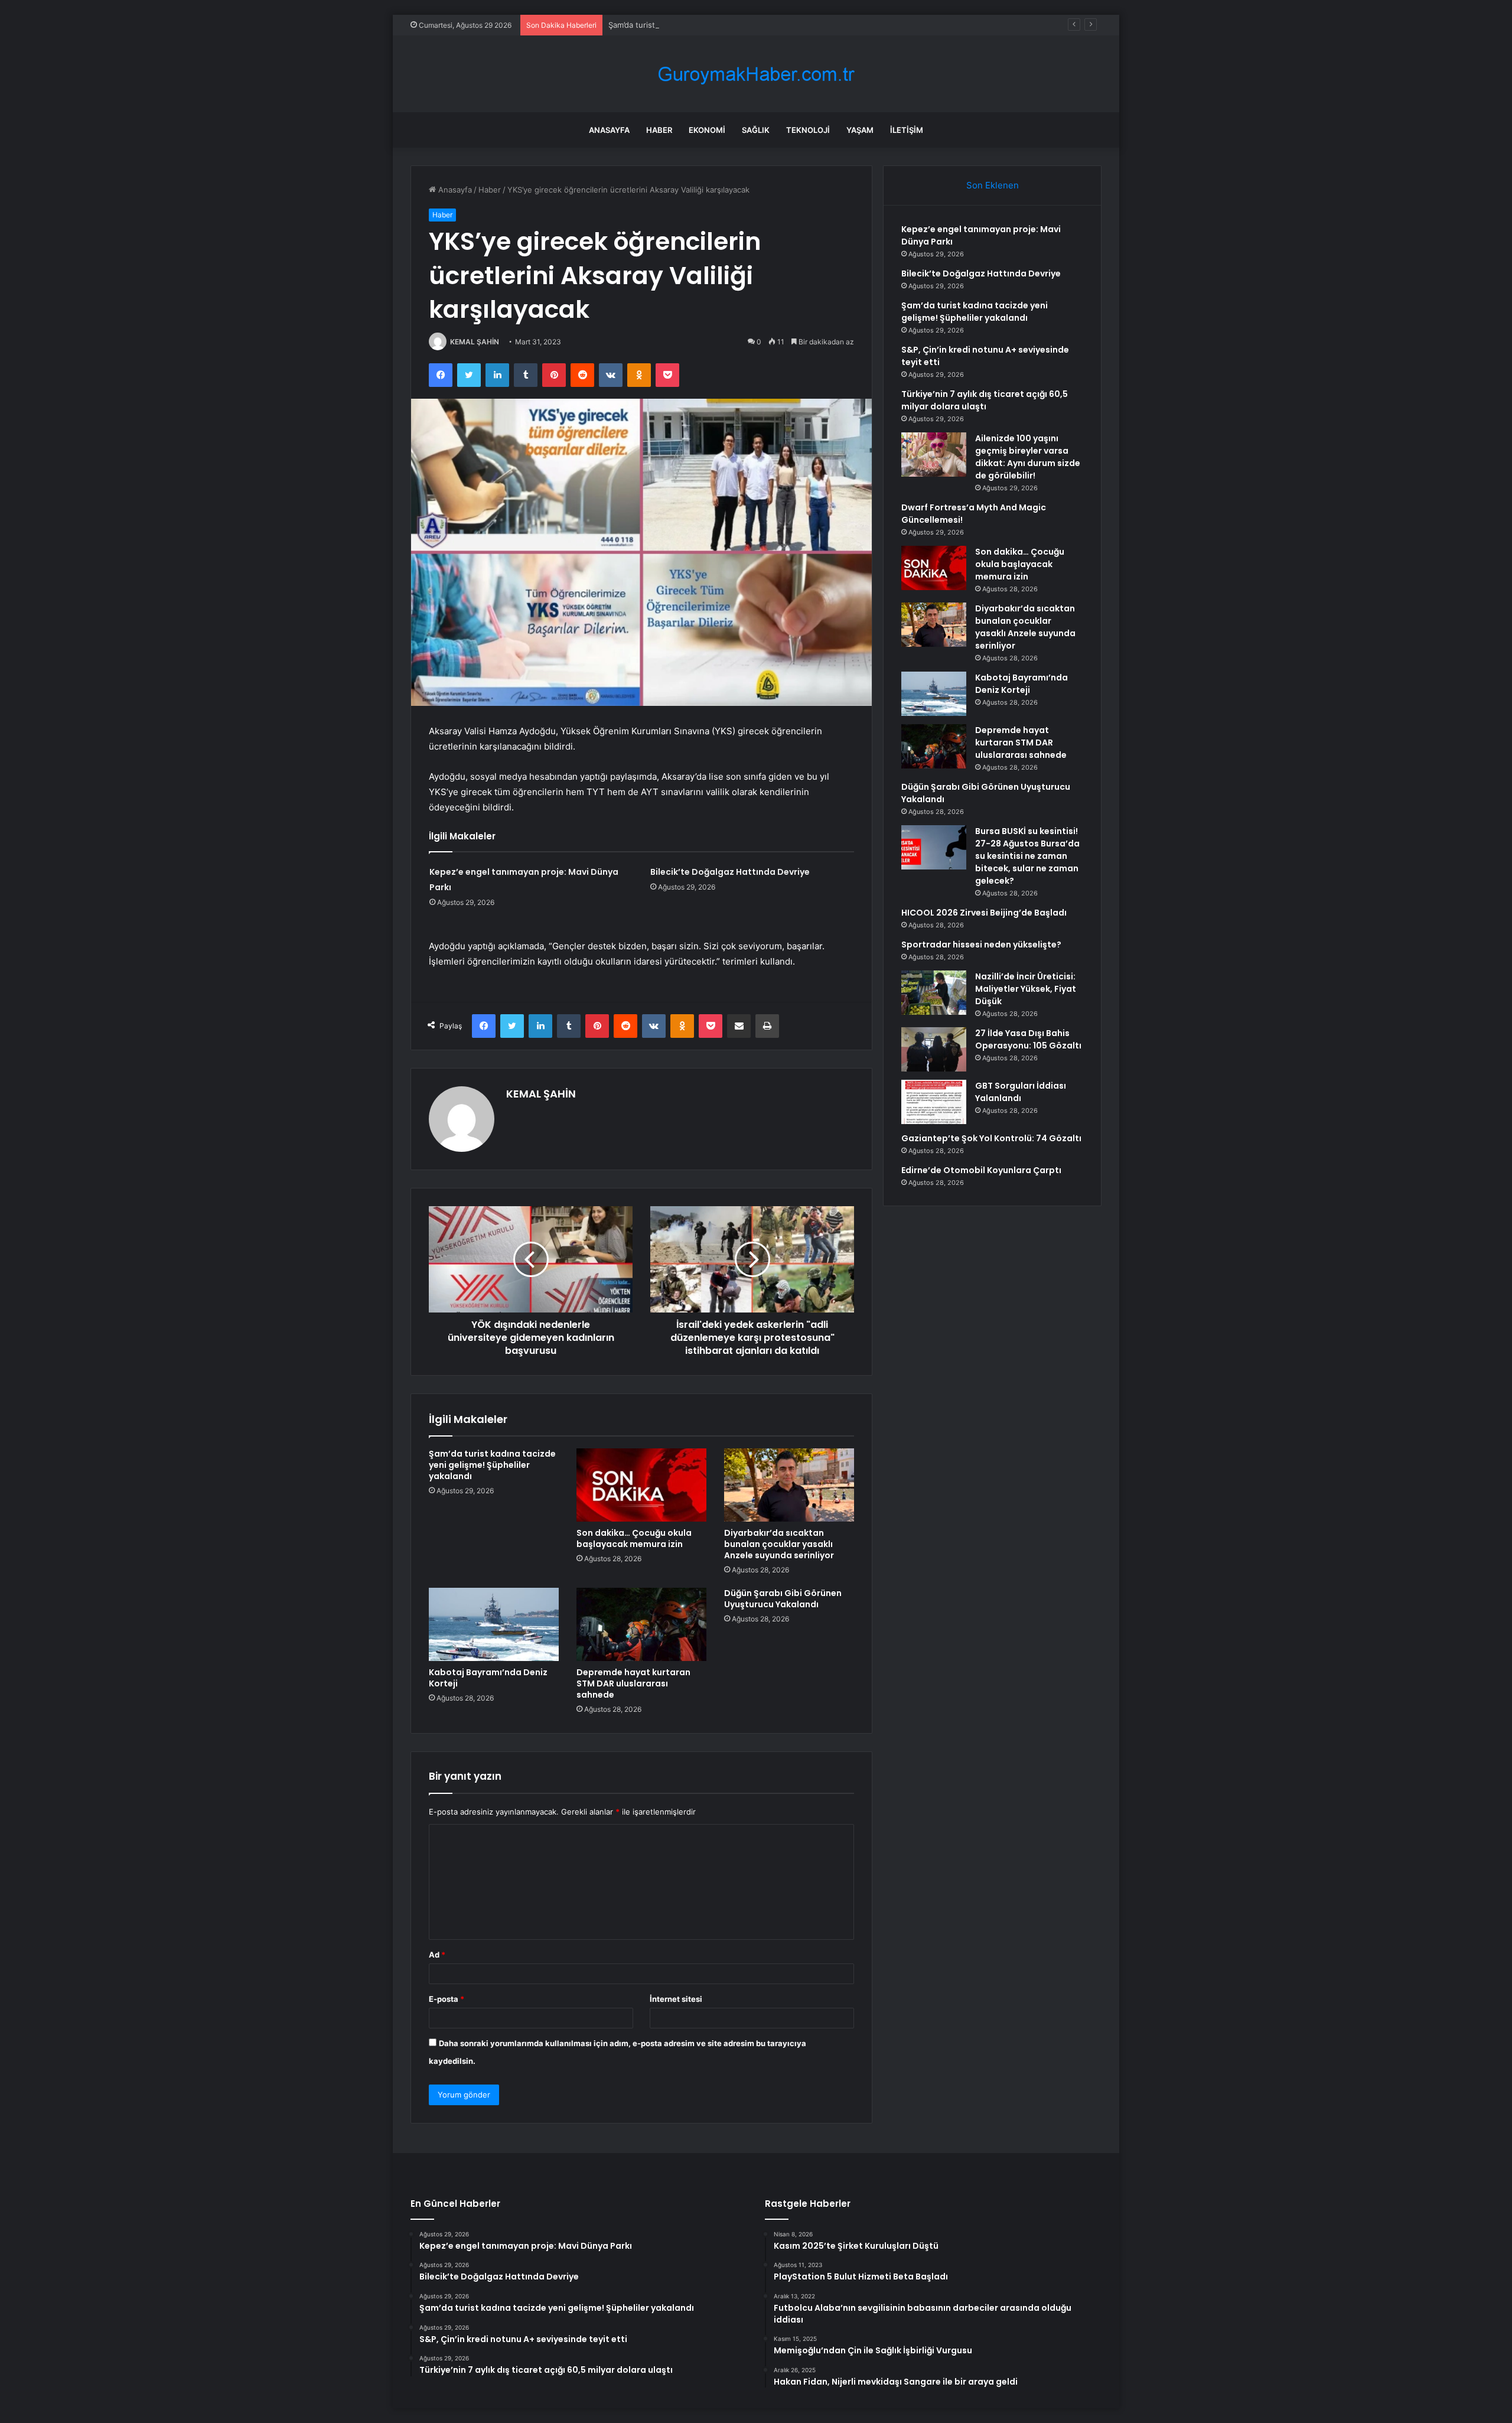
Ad (437, 1955)
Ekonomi (707, 130)
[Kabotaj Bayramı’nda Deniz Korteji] (494, 1624)
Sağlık (756, 130)
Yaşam (860, 130)
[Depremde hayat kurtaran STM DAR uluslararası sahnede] (641, 1624)
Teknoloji (808, 130)
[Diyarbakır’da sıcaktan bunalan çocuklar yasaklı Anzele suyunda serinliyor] (789, 1485)
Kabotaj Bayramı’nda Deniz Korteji (488, 1678)
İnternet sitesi (676, 1999)
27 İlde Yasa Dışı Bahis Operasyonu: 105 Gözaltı (1028, 1039)
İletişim (907, 130)
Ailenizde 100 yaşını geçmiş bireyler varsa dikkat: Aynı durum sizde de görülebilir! (1028, 457)
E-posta (447, 1999)
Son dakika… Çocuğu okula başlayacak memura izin (634, 1538)
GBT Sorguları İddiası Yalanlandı (1021, 1092)
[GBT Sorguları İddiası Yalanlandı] (934, 1102)
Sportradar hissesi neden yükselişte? (981, 945)
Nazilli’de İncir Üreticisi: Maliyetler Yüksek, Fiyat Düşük (1026, 989)
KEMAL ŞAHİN (475, 342)
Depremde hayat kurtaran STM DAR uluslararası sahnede (633, 1683)
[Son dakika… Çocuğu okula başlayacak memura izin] (641, 1485)
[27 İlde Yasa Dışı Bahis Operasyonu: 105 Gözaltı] (934, 1049)
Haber (659, 130)
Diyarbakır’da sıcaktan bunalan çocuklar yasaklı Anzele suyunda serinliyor (779, 1544)
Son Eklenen (993, 185)
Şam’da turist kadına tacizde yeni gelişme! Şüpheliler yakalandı (722, 25)
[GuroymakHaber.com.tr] (756, 74)
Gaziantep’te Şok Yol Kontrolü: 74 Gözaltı (991, 1138)
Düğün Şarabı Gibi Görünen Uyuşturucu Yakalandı (783, 1599)
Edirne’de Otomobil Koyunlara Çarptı (981, 1170)
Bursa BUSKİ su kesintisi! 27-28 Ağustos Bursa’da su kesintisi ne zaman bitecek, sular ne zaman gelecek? (1027, 856)
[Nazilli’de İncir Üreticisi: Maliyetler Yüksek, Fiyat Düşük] (934, 993)
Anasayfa (609, 130)
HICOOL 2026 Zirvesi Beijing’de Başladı (984, 913)
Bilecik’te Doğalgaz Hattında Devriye (730, 872)
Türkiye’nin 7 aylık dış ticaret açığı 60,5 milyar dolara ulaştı (985, 400)
